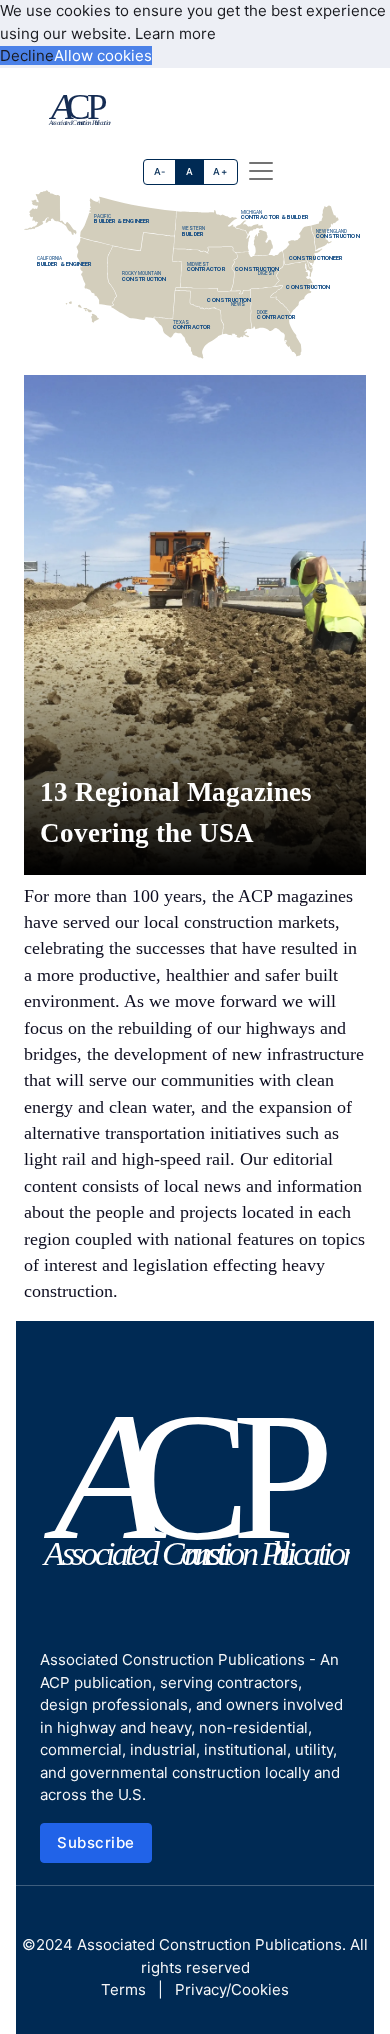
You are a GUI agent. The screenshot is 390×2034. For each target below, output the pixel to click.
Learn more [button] (175, 33)
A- (160, 171)
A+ (220, 171)
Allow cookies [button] (103, 55)
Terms (123, 1989)
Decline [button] (27, 55)
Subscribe (96, 1842)
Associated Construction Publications (209, 1944)
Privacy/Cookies (232, 1989)
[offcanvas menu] (261, 171)
